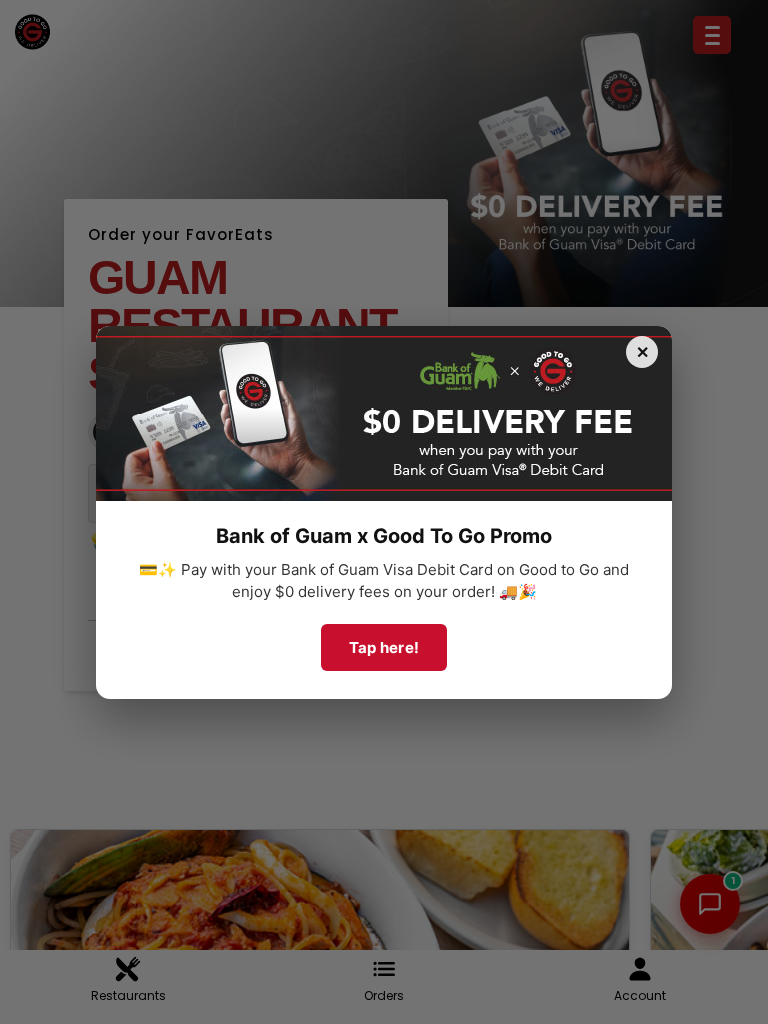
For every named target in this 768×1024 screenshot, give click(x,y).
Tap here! (384, 647)
